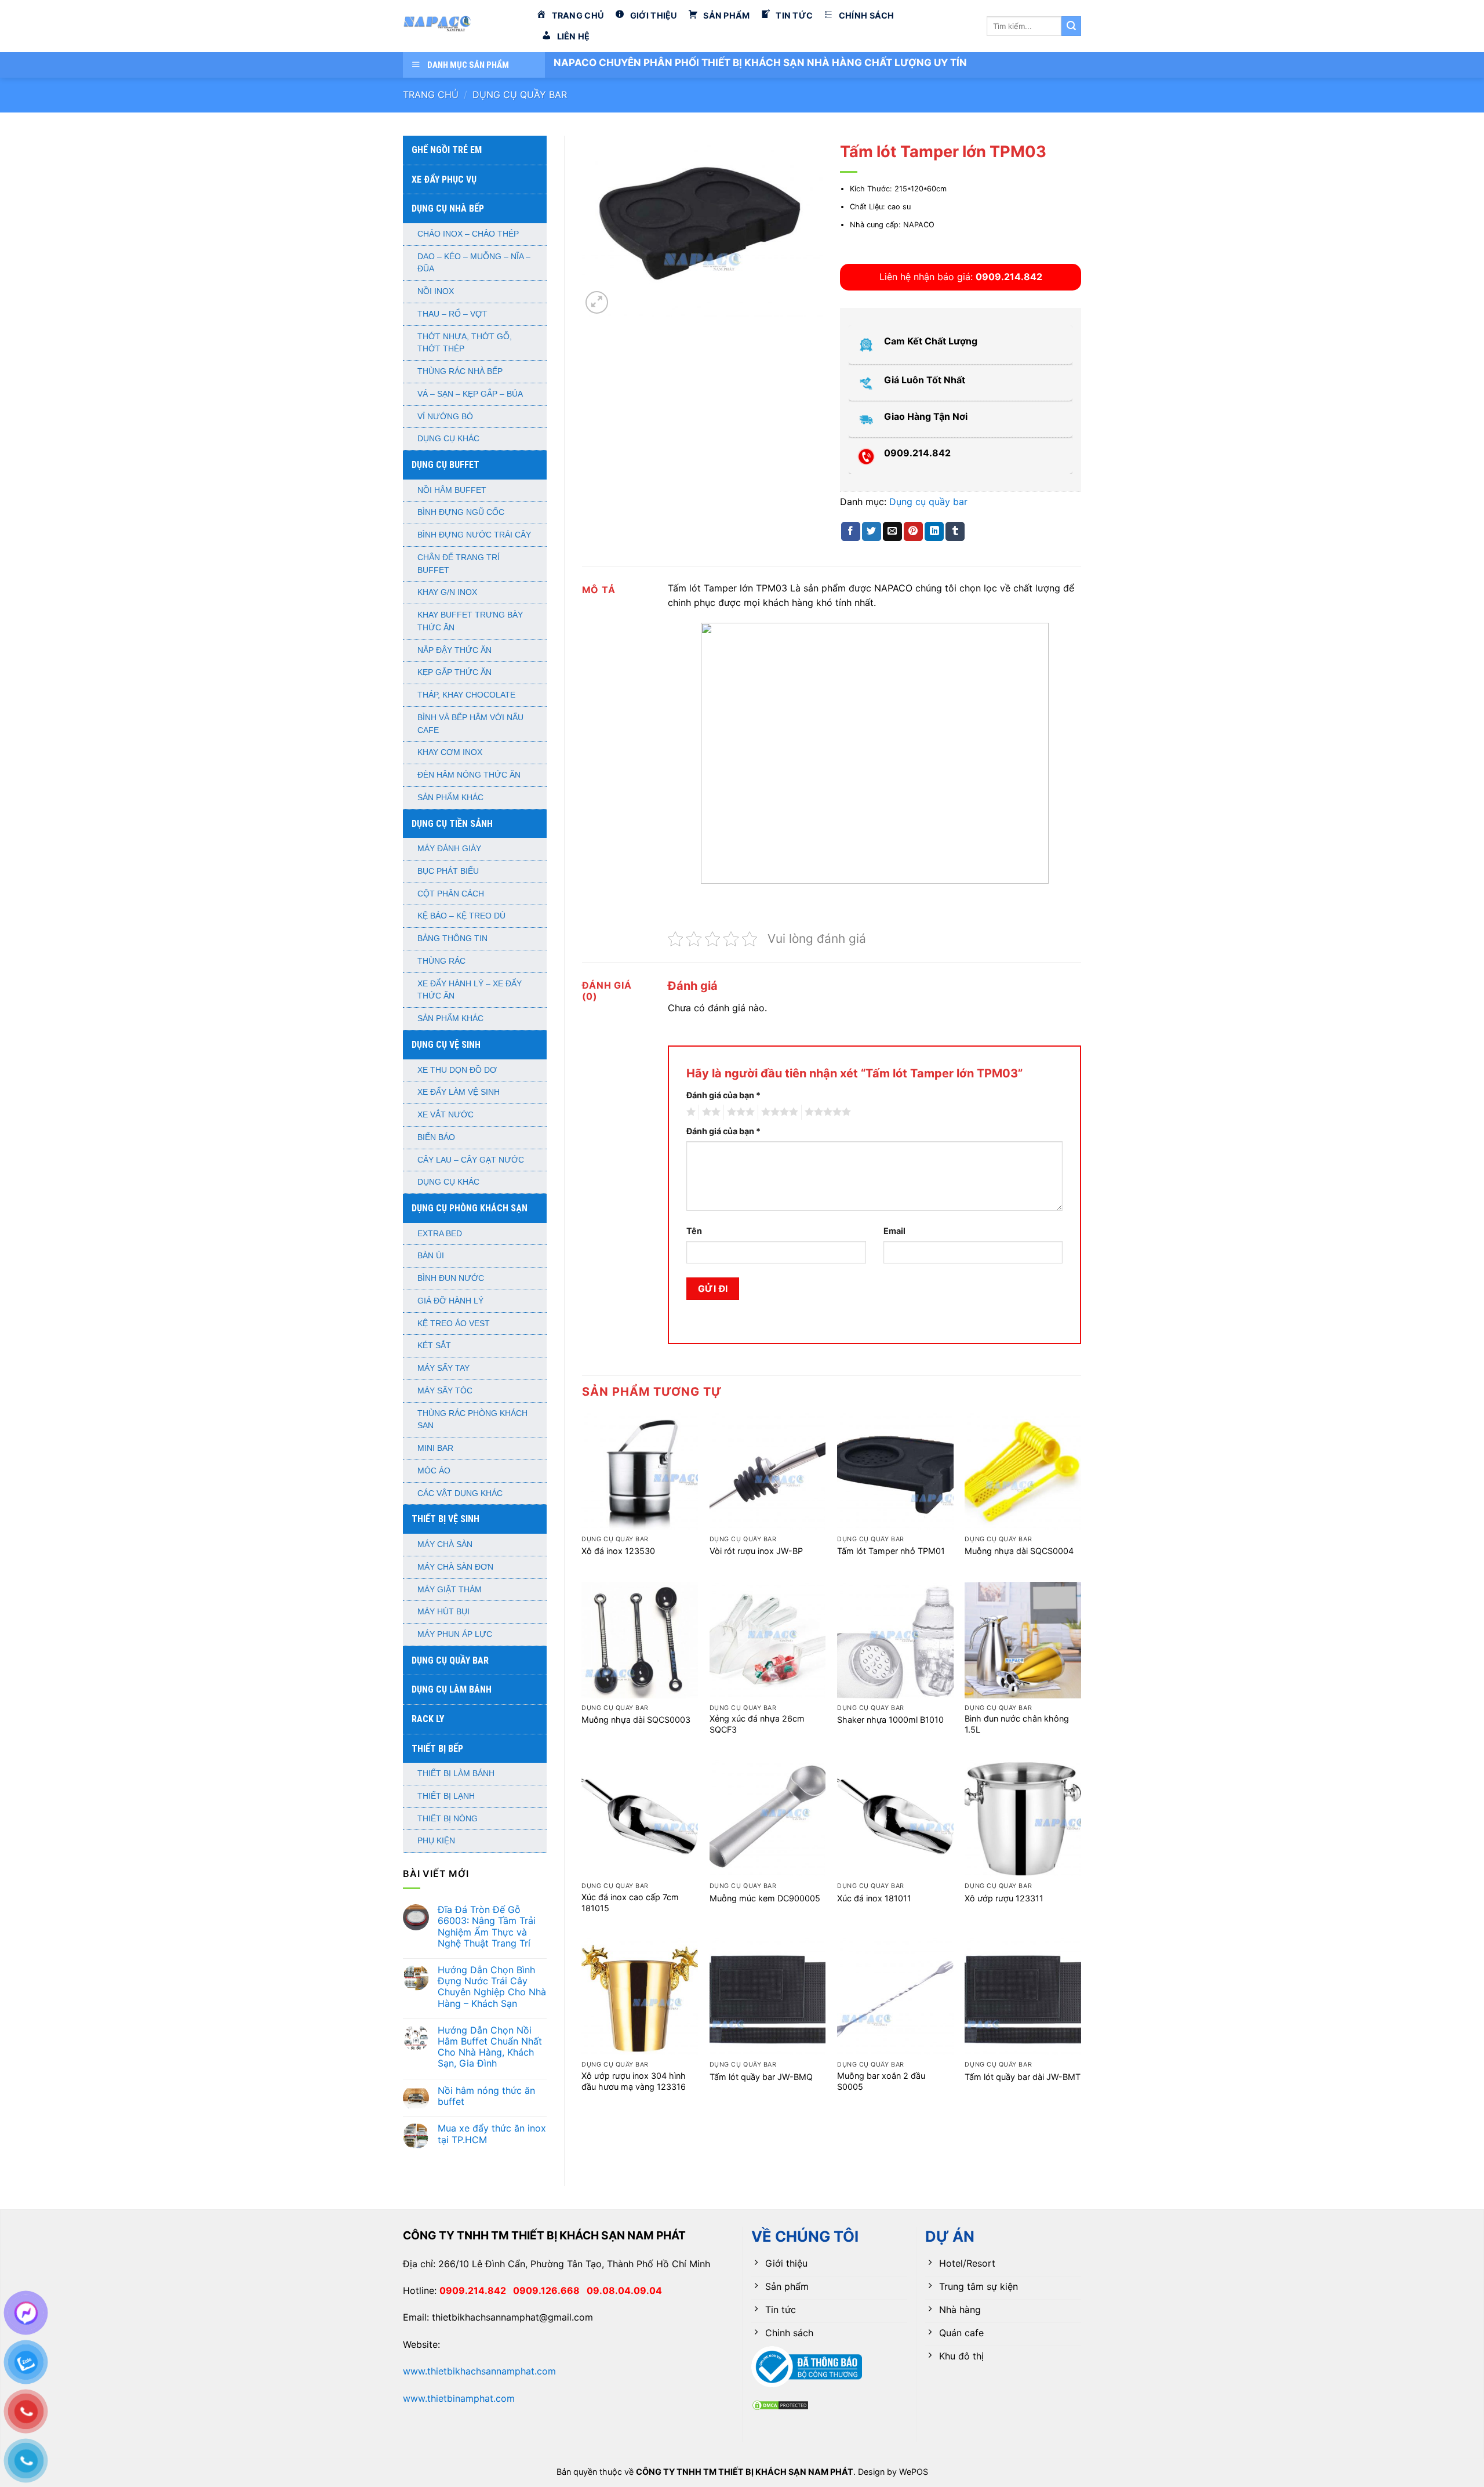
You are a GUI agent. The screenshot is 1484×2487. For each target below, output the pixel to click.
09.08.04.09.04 (624, 2290)
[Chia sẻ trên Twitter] (872, 532)
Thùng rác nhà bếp (460, 371)
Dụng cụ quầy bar (520, 95)
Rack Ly (428, 1719)
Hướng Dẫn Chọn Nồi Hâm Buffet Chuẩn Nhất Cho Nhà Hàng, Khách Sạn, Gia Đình (490, 2047)
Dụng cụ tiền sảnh (452, 824)
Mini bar (435, 1448)
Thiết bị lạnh (446, 1796)
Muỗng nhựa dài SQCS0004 (1019, 1551)
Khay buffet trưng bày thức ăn (470, 621)
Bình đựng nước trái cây (474, 535)
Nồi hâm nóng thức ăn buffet (486, 2096)
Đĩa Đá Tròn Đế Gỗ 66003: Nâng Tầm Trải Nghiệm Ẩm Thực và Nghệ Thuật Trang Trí (487, 1927)
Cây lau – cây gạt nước (471, 1160)
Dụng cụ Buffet (445, 465)
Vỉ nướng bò (445, 417)
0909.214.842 (476, 2290)
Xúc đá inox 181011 (874, 1898)
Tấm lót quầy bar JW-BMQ (761, 2077)
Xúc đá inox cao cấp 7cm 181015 (630, 1903)
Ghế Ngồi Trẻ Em (447, 150)
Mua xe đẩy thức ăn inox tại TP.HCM (492, 2134)
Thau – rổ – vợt (452, 314)
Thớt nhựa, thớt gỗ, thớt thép (465, 343)
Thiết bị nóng (448, 1819)
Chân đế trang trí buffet (459, 564)
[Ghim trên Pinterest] (913, 532)
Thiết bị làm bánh (456, 1773)
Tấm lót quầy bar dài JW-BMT (1023, 2077)
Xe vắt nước (445, 1115)
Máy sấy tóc (445, 1391)
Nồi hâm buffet (452, 490)
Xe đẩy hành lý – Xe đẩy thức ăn (470, 990)
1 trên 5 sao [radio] (690, 1112)
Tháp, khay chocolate (466, 695)
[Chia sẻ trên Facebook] (851, 532)
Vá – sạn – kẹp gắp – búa (470, 394)
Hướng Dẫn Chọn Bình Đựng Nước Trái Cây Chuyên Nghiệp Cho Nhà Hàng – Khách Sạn (492, 1987)
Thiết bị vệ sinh (445, 1519)
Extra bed (440, 1234)
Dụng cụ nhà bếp (448, 208)
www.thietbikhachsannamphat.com (479, 2371)
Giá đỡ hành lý (450, 1301)
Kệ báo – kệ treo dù (461, 916)
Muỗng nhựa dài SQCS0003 (636, 1720)
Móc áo (434, 1471)
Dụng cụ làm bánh (452, 1689)
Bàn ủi (431, 1256)
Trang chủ (431, 95)
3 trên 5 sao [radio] (739, 1112)
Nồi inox (436, 291)
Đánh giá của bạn (723, 1095)
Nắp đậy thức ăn (454, 650)
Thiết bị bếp (437, 1749)
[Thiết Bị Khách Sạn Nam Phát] (461, 26)
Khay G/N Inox (447, 592)
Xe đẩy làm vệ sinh (459, 1092)
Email (894, 1231)
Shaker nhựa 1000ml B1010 (890, 1720)
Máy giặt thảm (450, 1590)
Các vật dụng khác (460, 1493)
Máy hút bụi (443, 1612)
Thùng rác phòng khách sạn (472, 1420)
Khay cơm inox (450, 752)
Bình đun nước (451, 1278)
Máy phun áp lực (455, 1634)
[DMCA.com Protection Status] (780, 2404)
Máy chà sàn (445, 1544)
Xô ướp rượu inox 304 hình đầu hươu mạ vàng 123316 (634, 2081)
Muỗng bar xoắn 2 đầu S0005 (881, 2081)
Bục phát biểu (448, 871)
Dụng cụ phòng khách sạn (470, 1208)
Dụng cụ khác (448, 439)
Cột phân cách (451, 894)
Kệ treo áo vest (454, 1324)
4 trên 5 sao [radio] (778, 1112)
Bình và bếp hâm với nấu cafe (470, 724)
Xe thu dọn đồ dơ (457, 1070)
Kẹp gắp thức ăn (454, 672)
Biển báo (436, 1137)
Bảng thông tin (452, 938)
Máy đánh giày (449, 849)
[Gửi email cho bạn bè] (892, 532)
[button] (597, 302)
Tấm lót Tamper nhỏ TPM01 (891, 1551)
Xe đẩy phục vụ (444, 179)
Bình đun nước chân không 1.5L (1017, 1724)
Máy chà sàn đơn (455, 1567)
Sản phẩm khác (450, 798)
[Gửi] (1071, 26)
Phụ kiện (436, 1841)
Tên (694, 1231)
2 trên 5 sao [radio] (710, 1112)
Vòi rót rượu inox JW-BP (756, 1551)
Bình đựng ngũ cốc (461, 512)
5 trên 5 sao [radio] (826, 1112)
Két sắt (434, 1346)
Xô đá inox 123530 (618, 1551)
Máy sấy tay (443, 1368)
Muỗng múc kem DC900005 (765, 1898)
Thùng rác (441, 961)
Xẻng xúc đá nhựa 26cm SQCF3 (757, 1724)
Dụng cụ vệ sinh (446, 1045)
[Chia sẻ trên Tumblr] (955, 532)
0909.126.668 (550, 2290)
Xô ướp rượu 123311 (1004, 1898)
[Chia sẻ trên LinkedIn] (934, 532)
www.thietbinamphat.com (459, 2398)
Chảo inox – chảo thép (468, 234)
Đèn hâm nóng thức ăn (469, 775)
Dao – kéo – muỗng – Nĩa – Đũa (474, 263)
